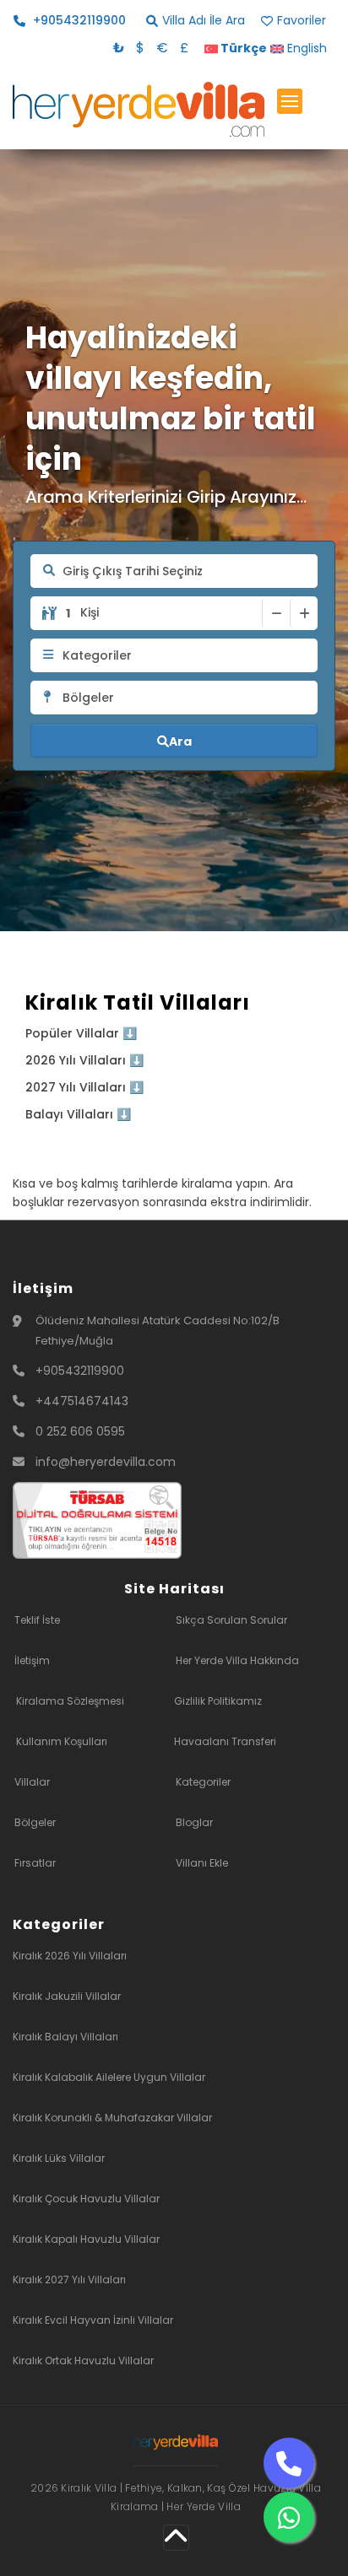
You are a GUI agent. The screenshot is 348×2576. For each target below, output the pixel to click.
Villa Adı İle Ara (204, 21)
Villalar (32, 1782)
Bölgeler (35, 1822)
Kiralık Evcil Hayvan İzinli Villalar (93, 2320)
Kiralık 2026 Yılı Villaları (70, 1956)
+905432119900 (80, 1371)
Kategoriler (203, 1782)
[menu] (290, 101)
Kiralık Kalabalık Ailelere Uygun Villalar (109, 2077)
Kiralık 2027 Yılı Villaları (69, 2280)
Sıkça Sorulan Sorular (231, 1620)
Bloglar (194, 1822)
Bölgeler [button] (88, 698)
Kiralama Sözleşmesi (70, 1701)
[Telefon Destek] (289, 2463)
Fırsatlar (35, 1863)
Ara (180, 741)
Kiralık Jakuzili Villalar (67, 1996)
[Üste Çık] (176, 2537)
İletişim (32, 1660)
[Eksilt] (276, 613)
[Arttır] (304, 613)
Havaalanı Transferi (225, 1741)
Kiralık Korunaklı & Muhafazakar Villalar (112, 2118)
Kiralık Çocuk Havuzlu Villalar (86, 2199)
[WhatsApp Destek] (289, 2517)
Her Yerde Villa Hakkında (237, 1660)
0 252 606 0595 (80, 1431)
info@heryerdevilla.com (106, 1462)
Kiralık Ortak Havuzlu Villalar (83, 2360)
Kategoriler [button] (97, 655)
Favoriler (302, 21)
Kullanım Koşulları (62, 1741)
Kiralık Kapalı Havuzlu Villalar (86, 2239)
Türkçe (242, 48)
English (305, 48)
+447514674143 (82, 1401)
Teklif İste (37, 1620)
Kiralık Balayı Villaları (65, 2037)
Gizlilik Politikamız (218, 1701)
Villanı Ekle (202, 1863)
